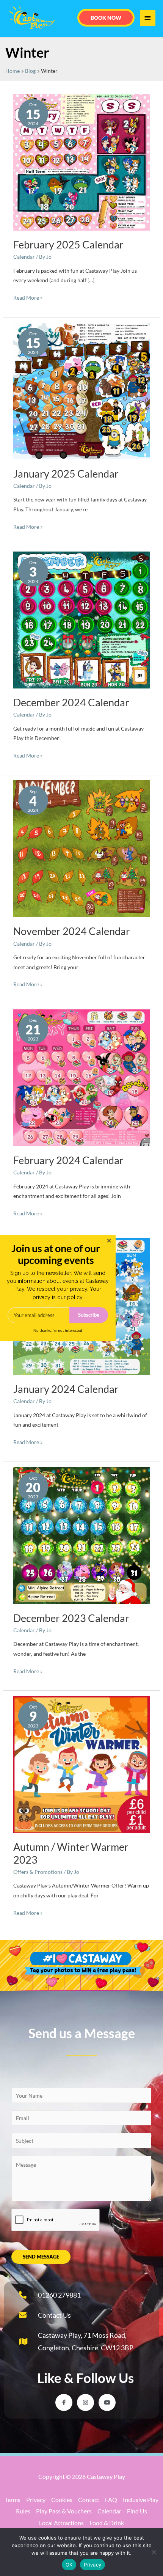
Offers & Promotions (38, 1872)
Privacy (92, 2565)
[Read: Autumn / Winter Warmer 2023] (82, 1764)
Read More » (28, 297)
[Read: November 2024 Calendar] (82, 848)
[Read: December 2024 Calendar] (82, 619)
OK (69, 2565)
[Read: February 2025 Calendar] (82, 161)
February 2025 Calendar (68, 244)
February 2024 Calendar (68, 1160)
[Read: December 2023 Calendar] (82, 1535)
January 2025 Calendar (66, 474)
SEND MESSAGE (41, 2257)
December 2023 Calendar (71, 1618)
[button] (106, 18)
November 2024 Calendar (72, 931)
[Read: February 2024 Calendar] (82, 1077)
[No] (154, 2552)
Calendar (24, 257)
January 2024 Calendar (66, 1389)
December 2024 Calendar (71, 702)
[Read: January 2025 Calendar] (82, 390)
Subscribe (89, 1315)
